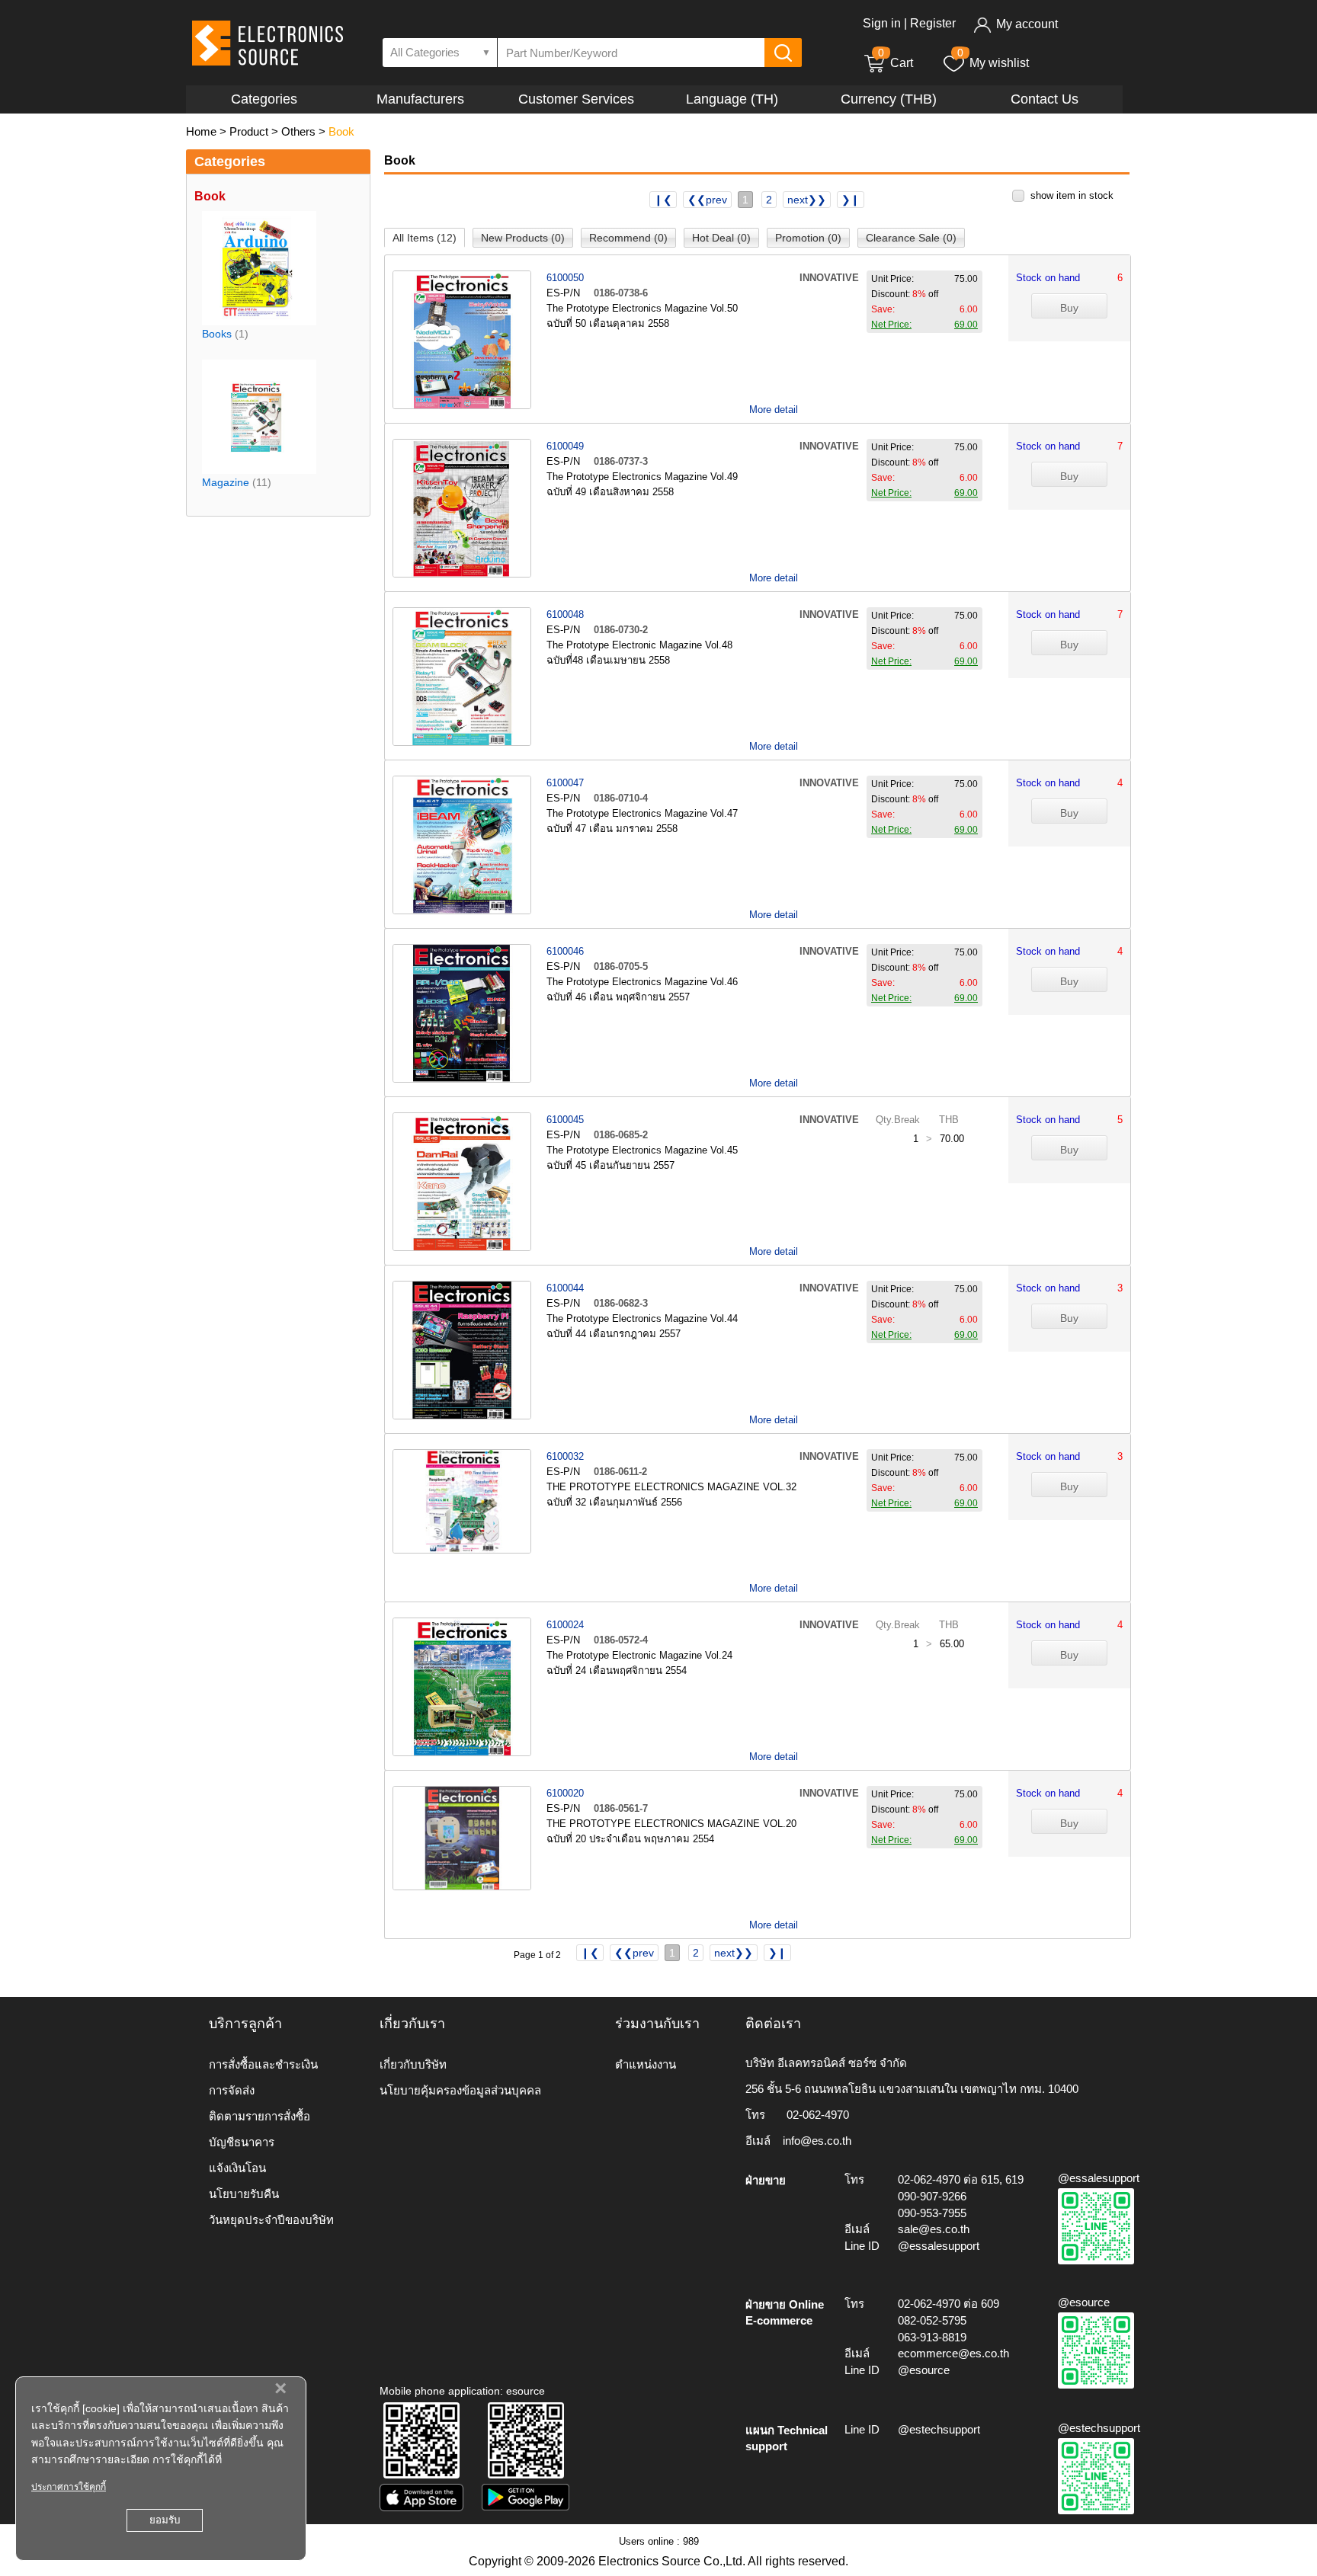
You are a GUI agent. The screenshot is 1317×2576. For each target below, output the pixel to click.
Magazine (226, 482)
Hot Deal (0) (721, 238)
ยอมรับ (165, 2520)
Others (298, 131)
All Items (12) (425, 238)
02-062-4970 (818, 2115)
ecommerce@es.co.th (953, 2353)
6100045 (565, 1120)
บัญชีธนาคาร (242, 2142)
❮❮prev (707, 200)
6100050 (565, 278)
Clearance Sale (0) (911, 238)
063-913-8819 (932, 2337)
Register (933, 23)
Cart (896, 63)
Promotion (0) (808, 238)
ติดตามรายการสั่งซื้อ (260, 2116)
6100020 (565, 1793)
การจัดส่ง (232, 2090)
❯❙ (851, 200)
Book (341, 131)
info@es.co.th (817, 2141)
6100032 (565, 1456)
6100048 (565, 614)
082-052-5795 (932, 2320)
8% (919, 294)
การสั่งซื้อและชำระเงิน (263, 2064)
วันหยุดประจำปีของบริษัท (271, 2220)
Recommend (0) (628, 238)
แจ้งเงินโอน (237, 2168)
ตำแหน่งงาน (646, 2064)
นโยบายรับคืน (244, 2194)
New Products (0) (523, 238)
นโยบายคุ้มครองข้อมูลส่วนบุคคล (460, 2090)
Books (217, 334)
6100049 (565, 446)
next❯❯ (807, 200)
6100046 (565, 951)
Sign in (882, 23)
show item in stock (1072, 195)
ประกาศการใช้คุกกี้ (69, 2487)
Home (201, 131)
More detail (774, 410)
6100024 (565, 1625)
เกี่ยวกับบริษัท (413, 2064)
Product (249, 131)
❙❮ (663, 200)
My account (1027, 24)
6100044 (565, 1288)
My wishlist (999, 63)
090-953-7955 (932, 2213)
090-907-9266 (932, 2196)
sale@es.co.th (934, 2229)
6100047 (565, 783)
